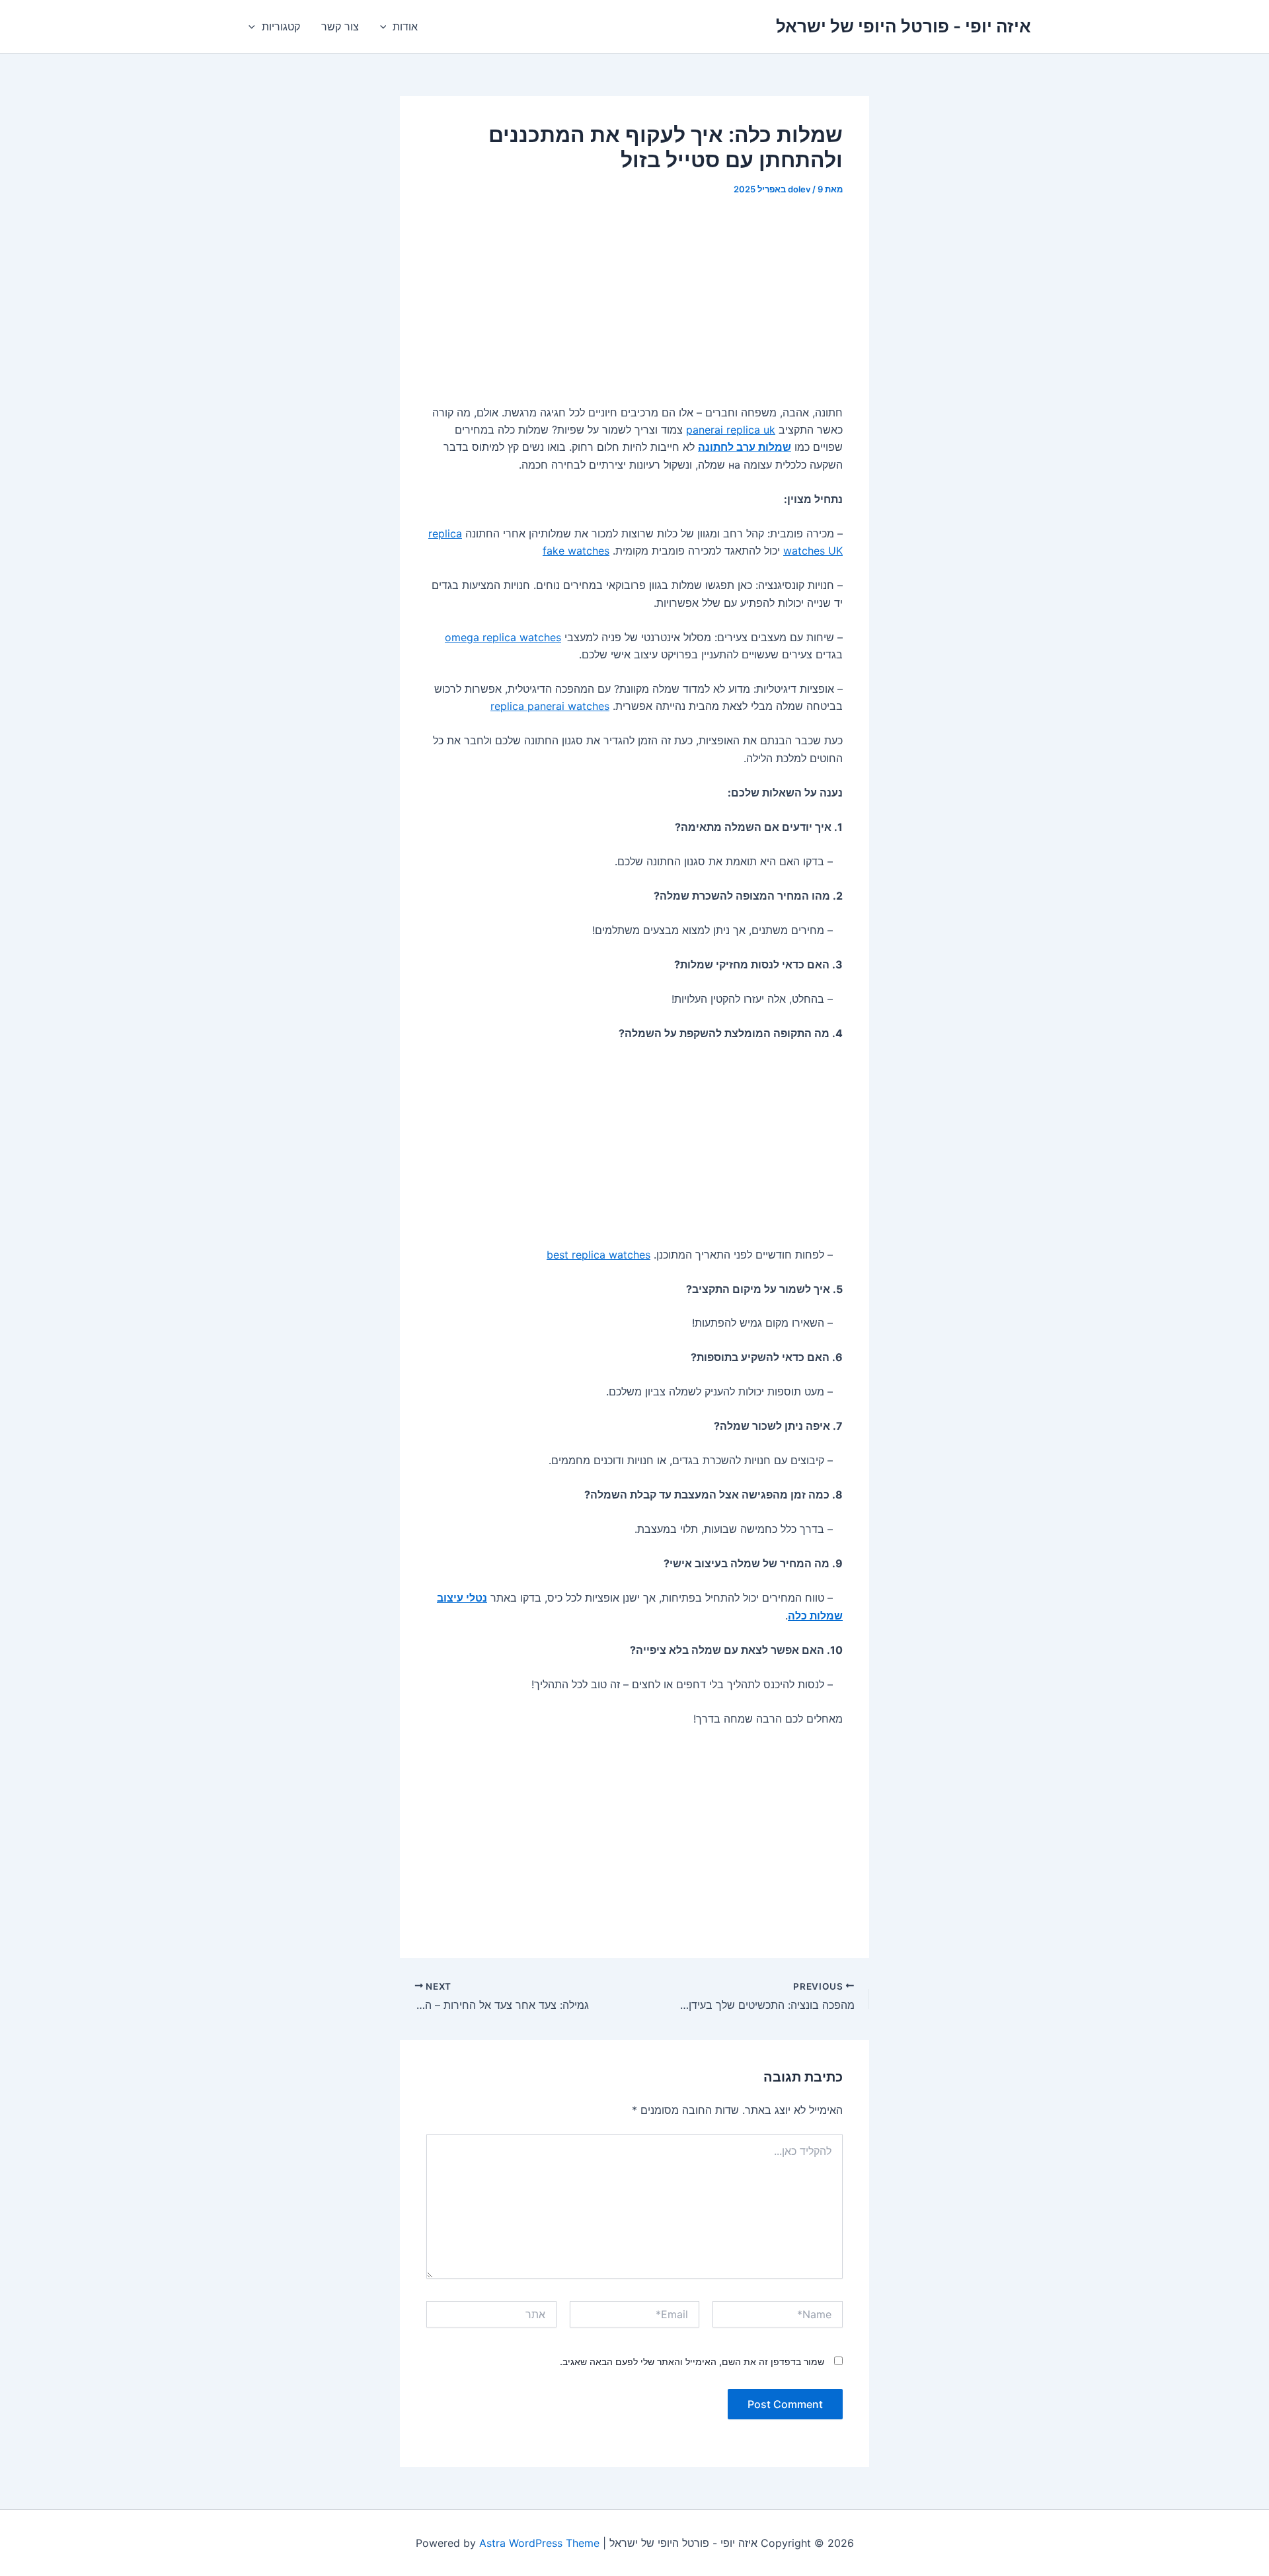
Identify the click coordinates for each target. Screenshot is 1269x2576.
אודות (405, 26)
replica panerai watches (550, 706)
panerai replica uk (731, 430)
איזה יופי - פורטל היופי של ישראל (904, 26)
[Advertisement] (634, 309)
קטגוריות (281, 26)
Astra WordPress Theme (539, 2543)
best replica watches (598, 1255)
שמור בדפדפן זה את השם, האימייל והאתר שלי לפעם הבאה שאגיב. (692, 2361)
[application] (387, 26)
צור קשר (340, 26)
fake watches (576, 551)
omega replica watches (503, 637)
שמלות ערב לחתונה (745, 447)
